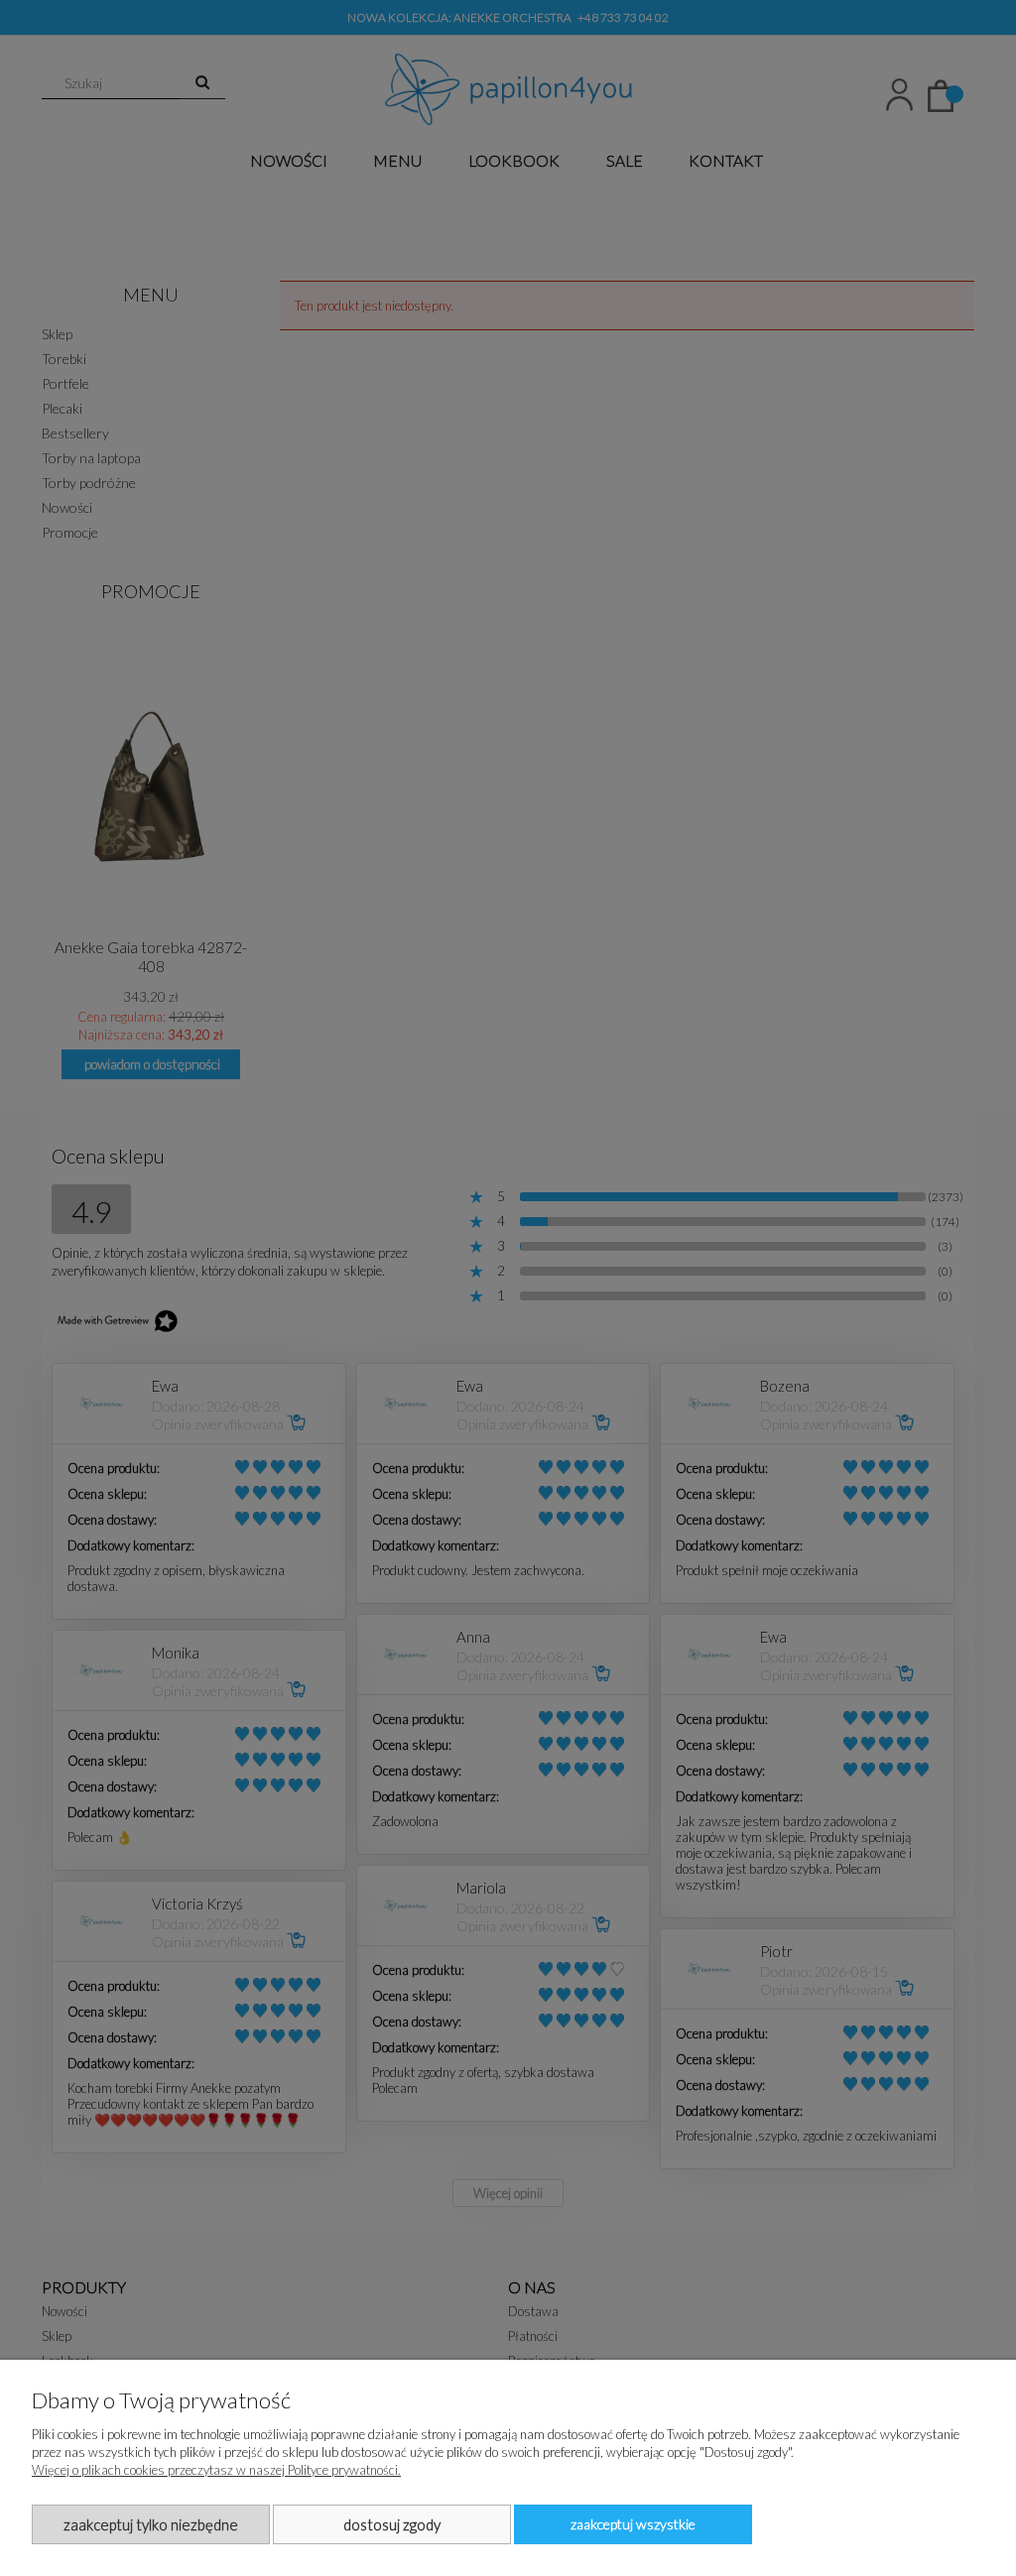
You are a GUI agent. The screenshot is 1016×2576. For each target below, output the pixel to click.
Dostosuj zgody (392, 2524)
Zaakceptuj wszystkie (633, 2524)
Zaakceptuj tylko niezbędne (151, 2524)
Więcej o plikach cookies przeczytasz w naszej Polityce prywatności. (216, 2470)
